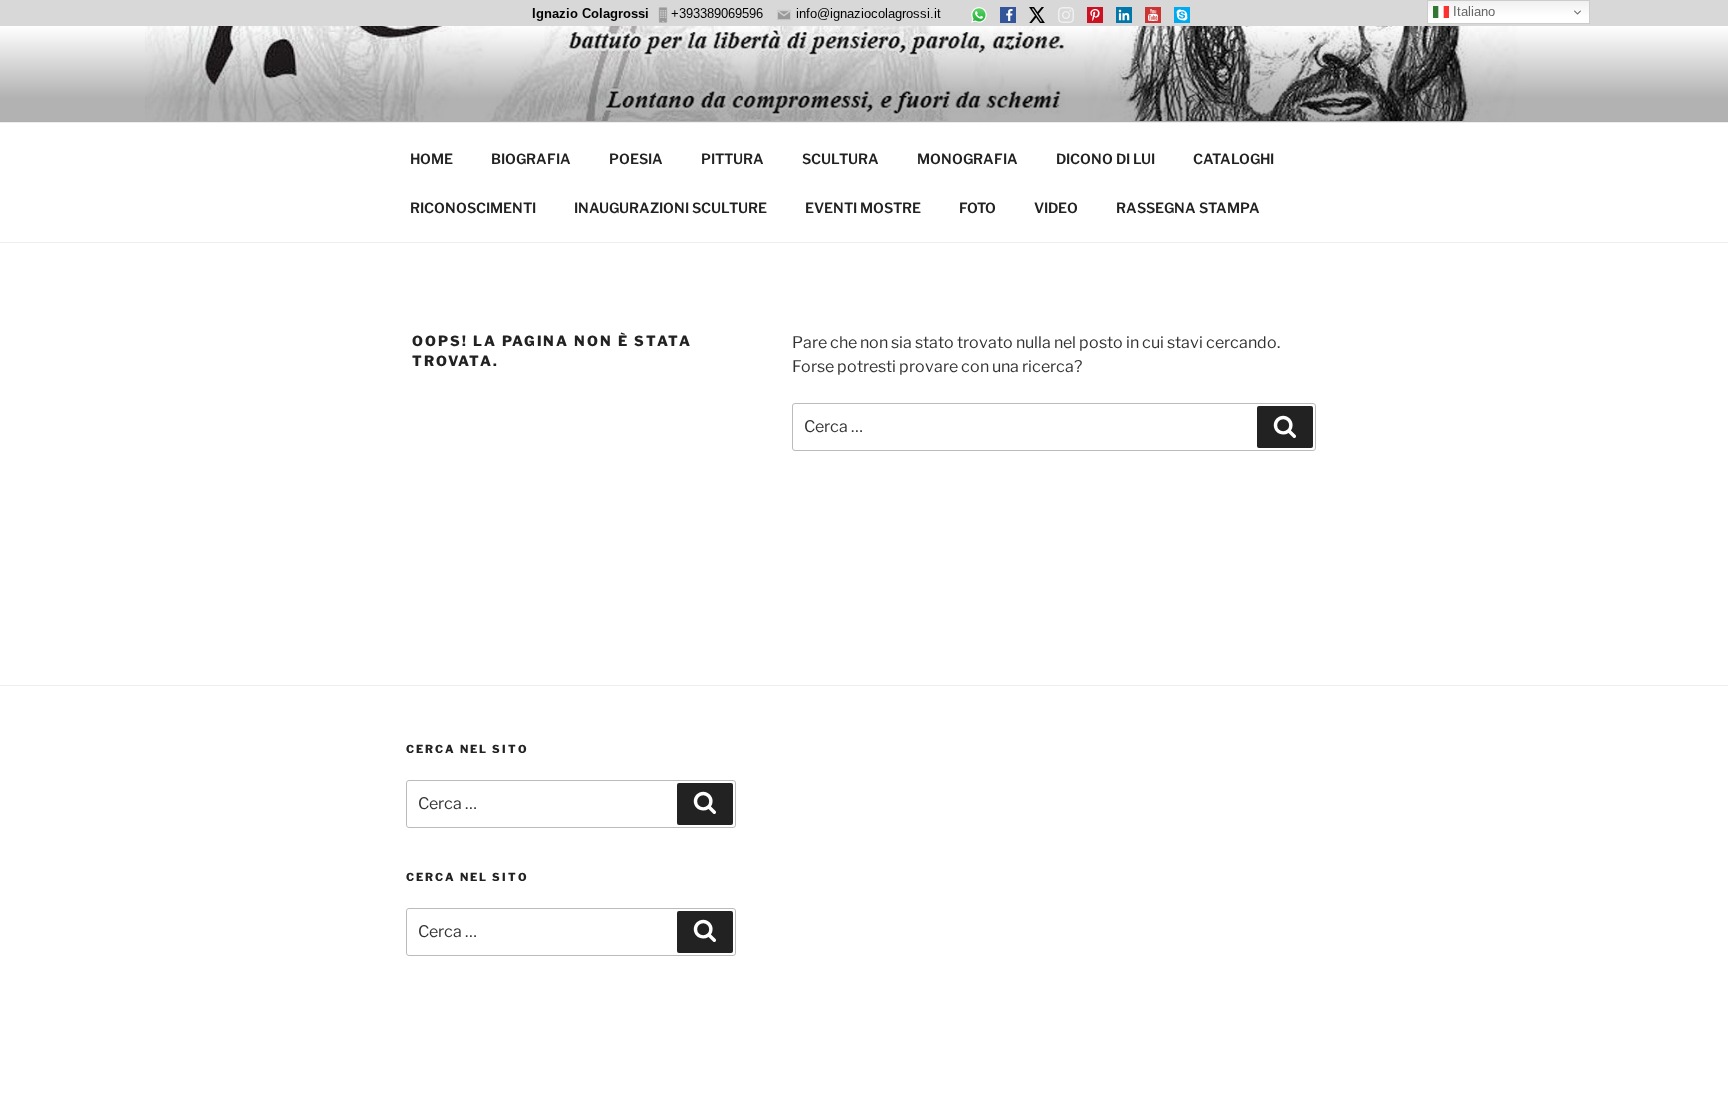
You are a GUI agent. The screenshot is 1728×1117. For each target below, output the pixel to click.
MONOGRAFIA (967, 158)
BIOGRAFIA (531, 158)
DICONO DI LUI (1105, 158)
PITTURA (732, 158)
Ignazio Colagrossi (590, 13)
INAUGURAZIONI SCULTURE (670, 207)
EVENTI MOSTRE (863, 207)
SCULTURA (840, 158)
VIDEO (1056, 207)
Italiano (1472, 11)
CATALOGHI (1233, 158)
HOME (431, 158)
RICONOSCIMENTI (473, 207)
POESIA (636, 158)
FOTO (977, 207)
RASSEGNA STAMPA (1188, 207)
